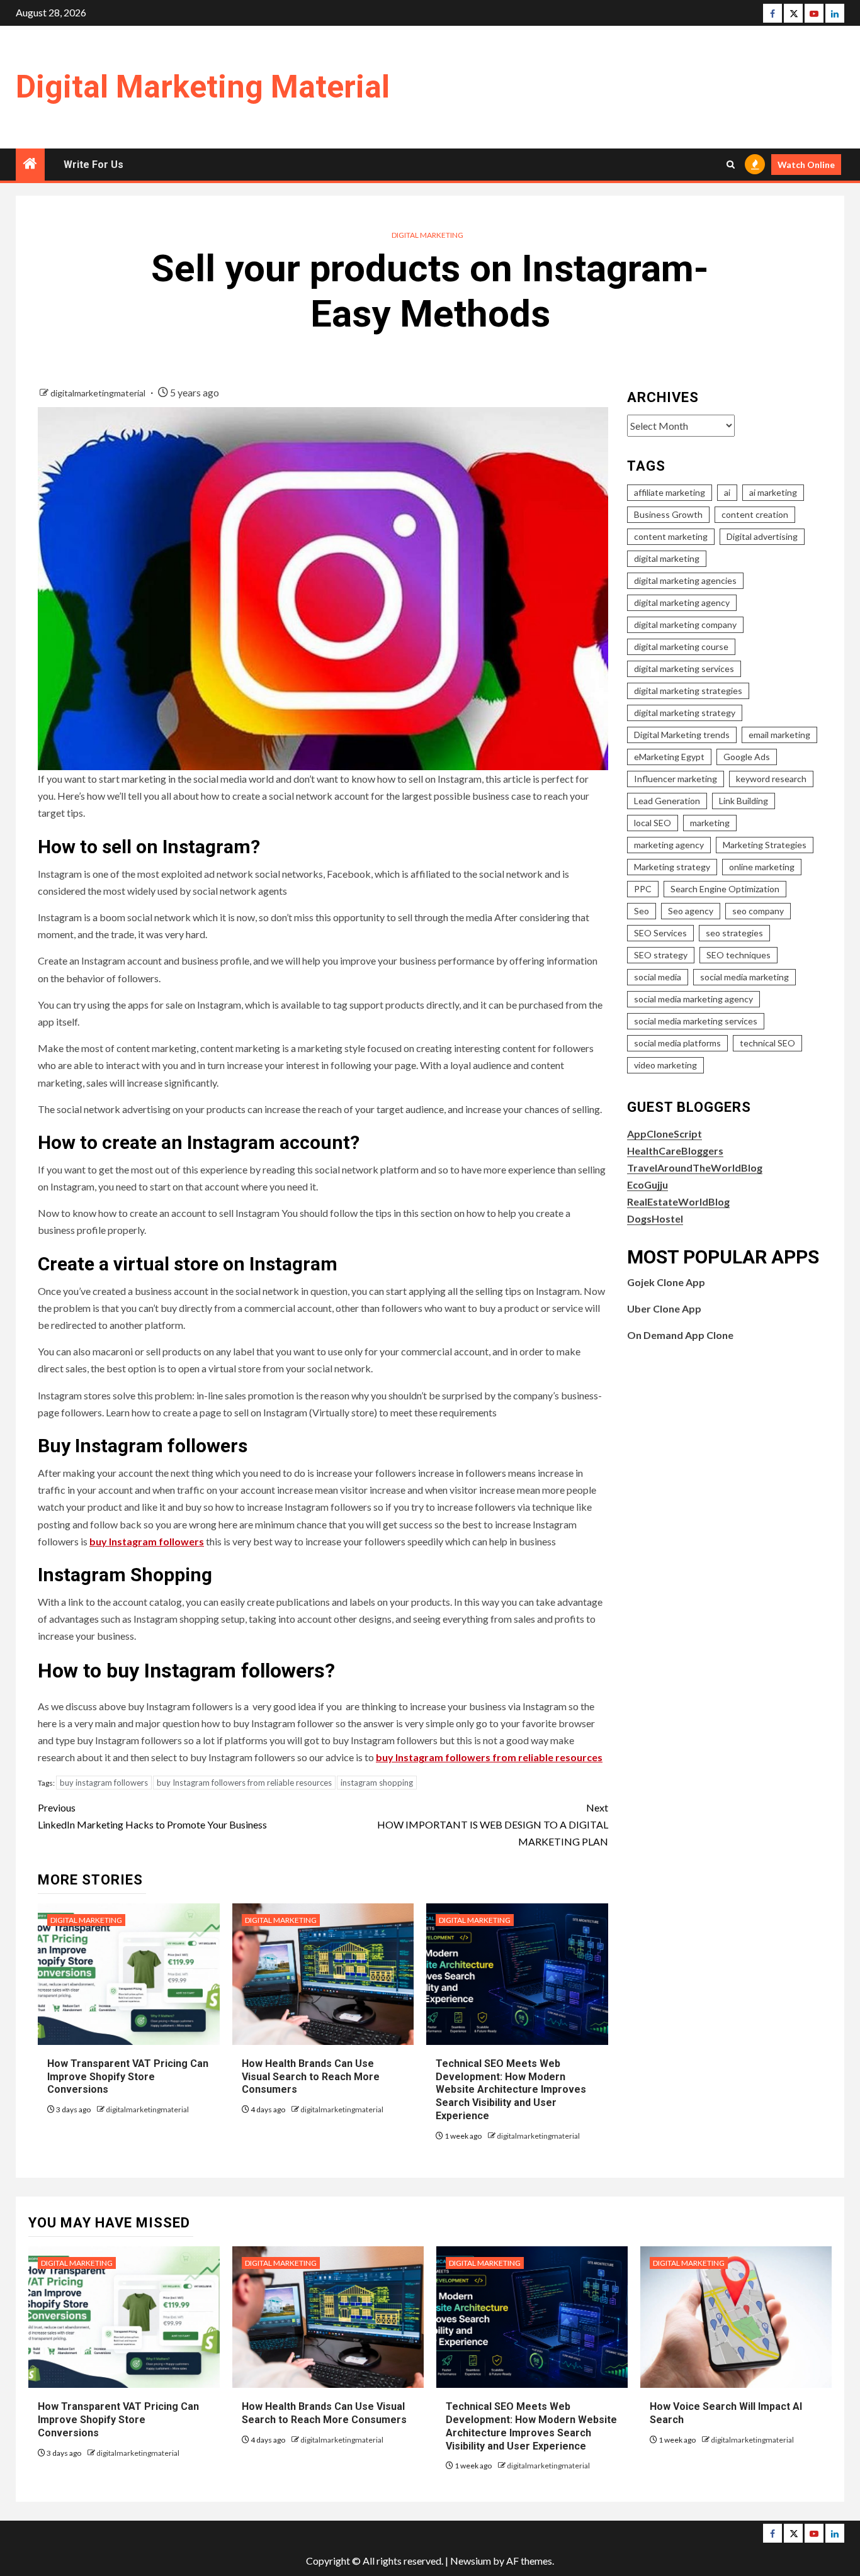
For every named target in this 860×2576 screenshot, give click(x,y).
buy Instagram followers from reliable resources (489, 1757)
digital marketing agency (682, 602)
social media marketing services (696, 1021)
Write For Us (93, 165)
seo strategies (734, 933)
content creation (755, 514)
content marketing (671, 536)
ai (727, 492)
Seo (642, 911)
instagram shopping (377, 1783)
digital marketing (667, 558)
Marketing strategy (672, 867)
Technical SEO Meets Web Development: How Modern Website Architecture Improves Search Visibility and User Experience (511, 2090)
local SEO (653, 823)
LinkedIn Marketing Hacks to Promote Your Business (152, 1816)
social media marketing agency (693, 999)
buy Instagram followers (147, 1541)
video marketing (665, 1065)
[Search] (731, 165)
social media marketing (744, 977)
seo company (758, 911)
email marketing (779, 735)
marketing (710, 823)
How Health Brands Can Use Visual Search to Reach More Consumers (311, 2077)
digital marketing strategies (688, 691)
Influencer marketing (676, 779)
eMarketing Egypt (669, 757)
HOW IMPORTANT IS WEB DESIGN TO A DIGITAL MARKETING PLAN (493, 1824)
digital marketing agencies (685, 580)
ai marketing (773, 492)
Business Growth (668, 514)
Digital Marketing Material (203, 87)
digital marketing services (684, 669)
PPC (643, 889)
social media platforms (677, 1043)
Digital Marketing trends (682, 735)
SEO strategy (661, 955)
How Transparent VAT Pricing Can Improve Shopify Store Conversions (128, 2077)
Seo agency (691, 911)
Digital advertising (762, 536)
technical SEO (767, 1043)
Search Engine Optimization (725, 889)
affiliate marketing (670, 492)
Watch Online (806, 165)
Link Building (744, 801)
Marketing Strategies (765, 845)
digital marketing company (685, 624)
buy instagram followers (104, 1783)
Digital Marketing (427, 235)
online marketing (762, 867)
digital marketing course (681, 647)
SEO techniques (738, 955)
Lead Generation (667, 801)
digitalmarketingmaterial (99, 393)
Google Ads (747, 757)
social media (658, 977)
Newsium (471, 2561)
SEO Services (660, 933)
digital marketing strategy (685, 713)
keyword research (771, 779)
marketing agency (669, 845)
